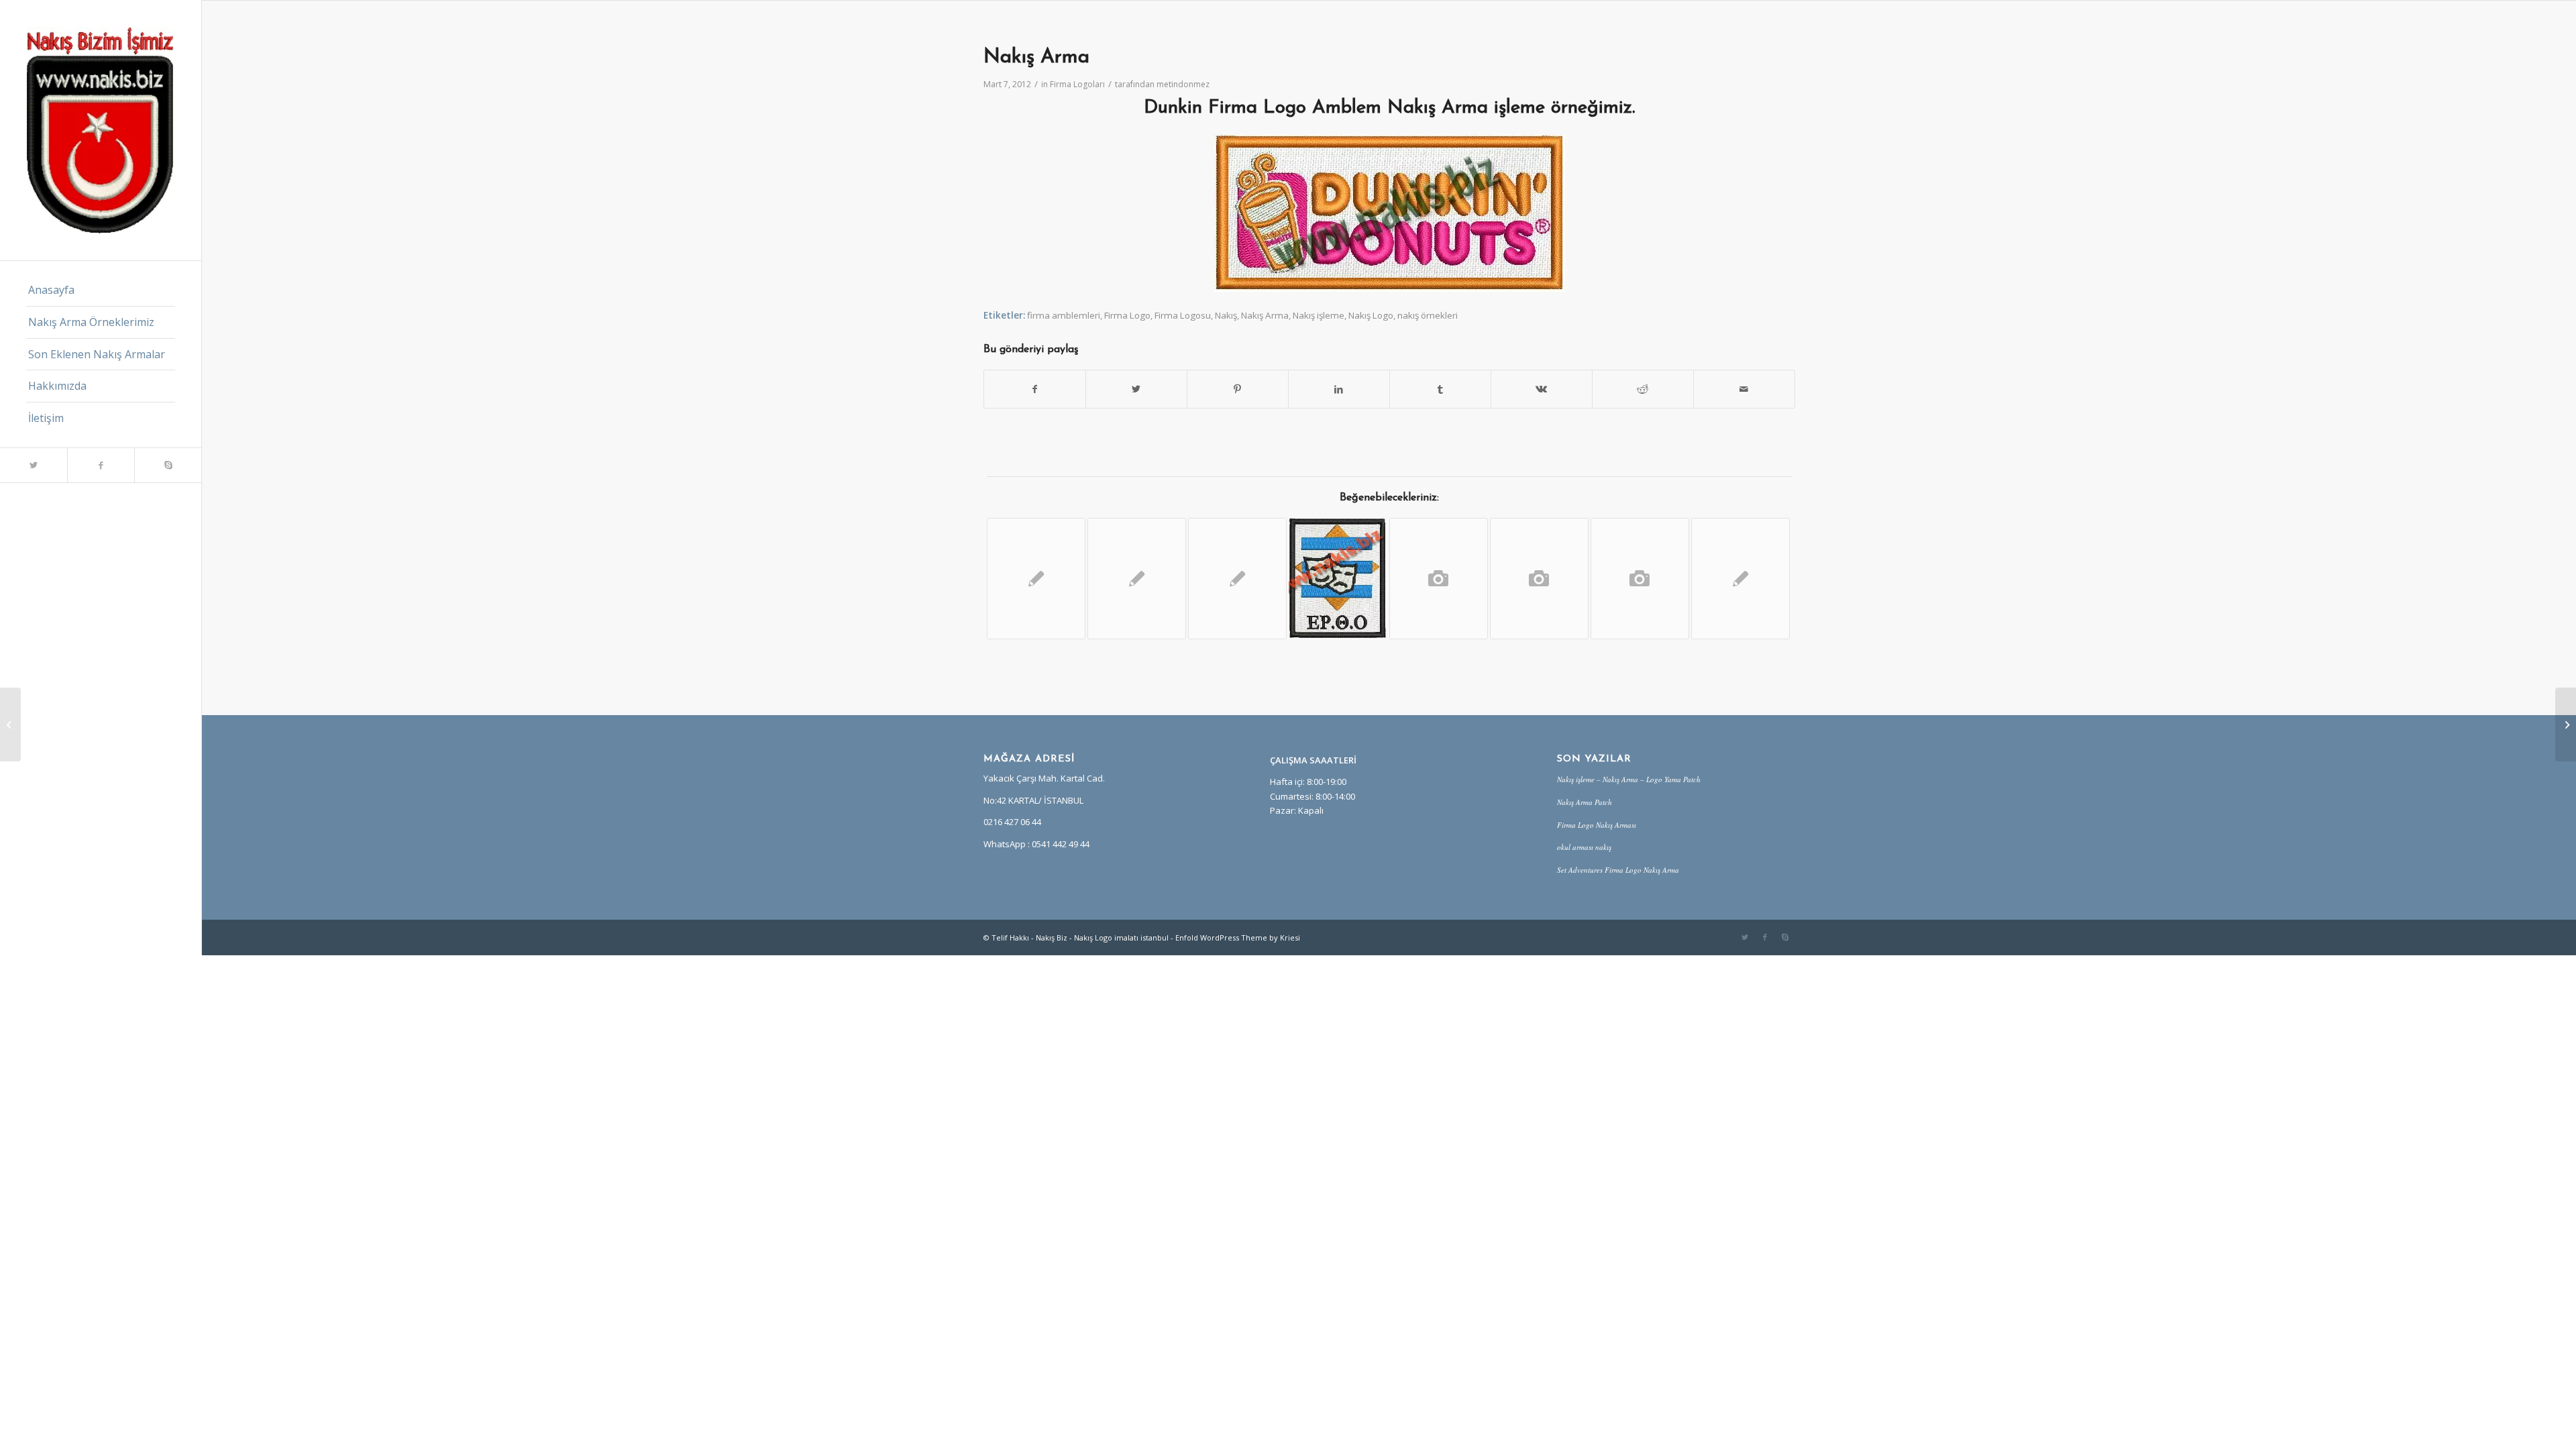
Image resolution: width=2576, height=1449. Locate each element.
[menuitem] (101, 290)
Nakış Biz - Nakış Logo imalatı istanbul (1102, 937)
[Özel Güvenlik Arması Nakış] (1439, 579)
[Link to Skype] (168, 465)
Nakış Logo (1371, 315)
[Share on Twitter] (1136, 389)
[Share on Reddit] (1643, 389)
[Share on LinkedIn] (1339, 389)
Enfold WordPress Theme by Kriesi (1238, 937)
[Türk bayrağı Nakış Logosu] (1137, 579)
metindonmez (1183, 84)
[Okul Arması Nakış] (1640, 579)
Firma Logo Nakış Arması (1597, 825)
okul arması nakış (1584, 847)
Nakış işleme (1319, 315)
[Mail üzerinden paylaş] (1744, 389)
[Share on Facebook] (1035, 389)
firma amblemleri (1064, 315)
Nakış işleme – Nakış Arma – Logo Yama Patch (1629, 779)
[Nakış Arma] (1036, 579)
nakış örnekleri (1428, 315)
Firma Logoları (1077, 84)
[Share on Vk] (1542, 389)
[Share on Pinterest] (1238, 389)
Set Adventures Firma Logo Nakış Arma (1618, 870)
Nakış (1226, 315)
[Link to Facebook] (101, 465)
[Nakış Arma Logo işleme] (1338, 578)
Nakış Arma (1265, 315)
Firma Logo (1127, 315)
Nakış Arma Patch (1585, 802)
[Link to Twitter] (34, 465)
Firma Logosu (1183, 315)
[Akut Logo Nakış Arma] (1740, 579)
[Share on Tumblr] (1440, 389)
